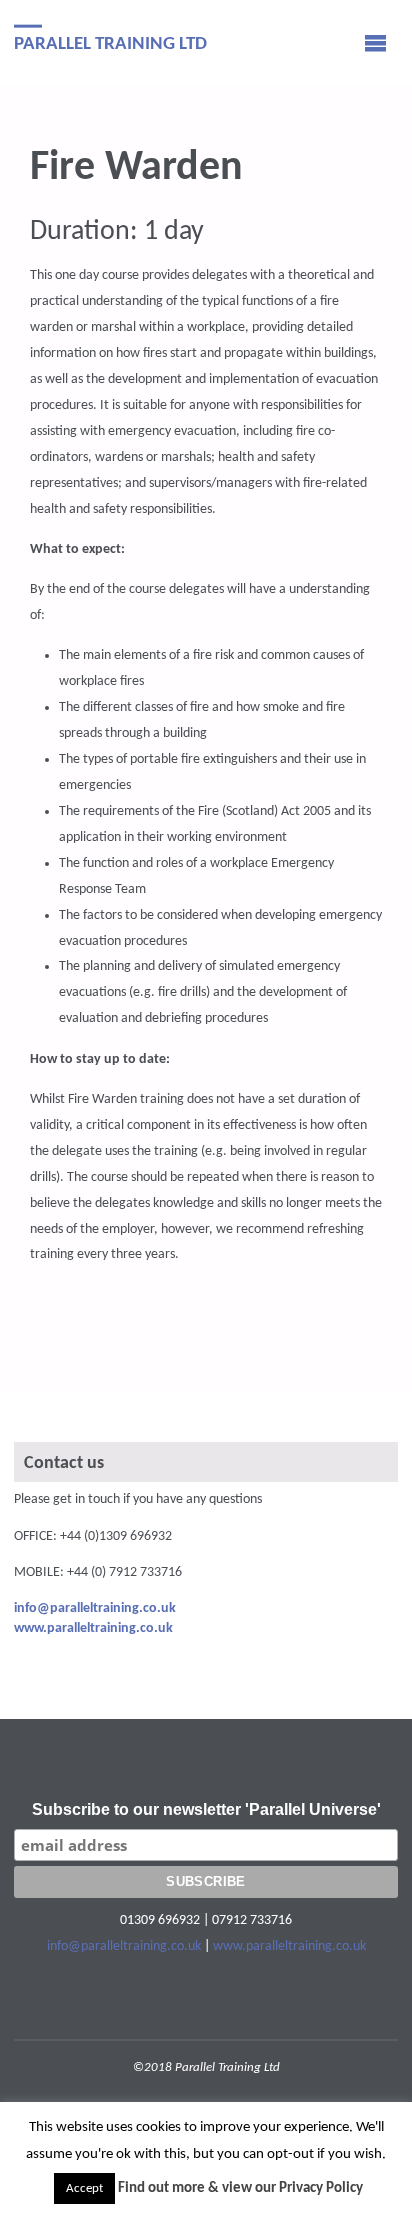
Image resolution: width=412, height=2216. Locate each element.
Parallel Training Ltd (110, 43)
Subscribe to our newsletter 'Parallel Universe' (206, 1809)
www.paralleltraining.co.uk (289, 1946)
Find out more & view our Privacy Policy (240, 2188)
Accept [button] (84, 2188)
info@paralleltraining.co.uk (124, 1946)
